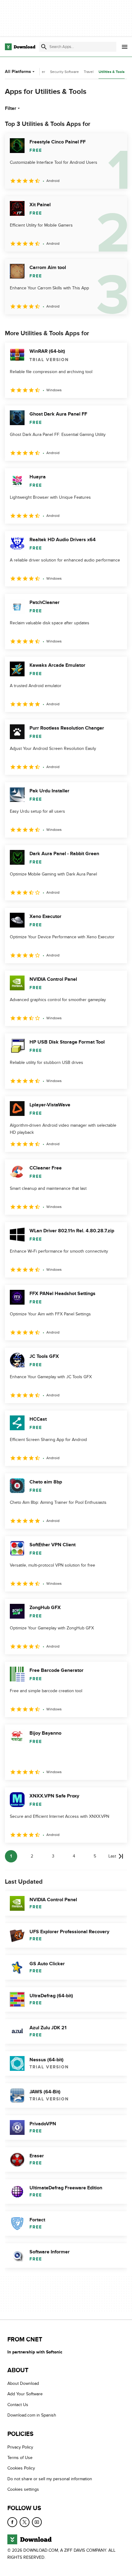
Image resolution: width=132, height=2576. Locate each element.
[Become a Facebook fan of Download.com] (12, 2522)
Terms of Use (20, 2458)
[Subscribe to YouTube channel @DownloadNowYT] (37, 2522)
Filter (11, 108)
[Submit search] (44, 47)
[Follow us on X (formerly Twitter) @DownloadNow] (25, 2522)
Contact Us (18, 2405)
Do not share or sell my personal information (50, 2479)
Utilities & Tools (112, 72)
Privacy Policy (20, 2447)
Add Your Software (25, 2394)
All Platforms (18, 72)
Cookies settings (23, 2489)
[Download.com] (20, 47)
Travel (89, 72)
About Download (23, 2383)
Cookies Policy (21, 2468)
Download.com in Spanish (32, 2415)
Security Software (64, 72)
